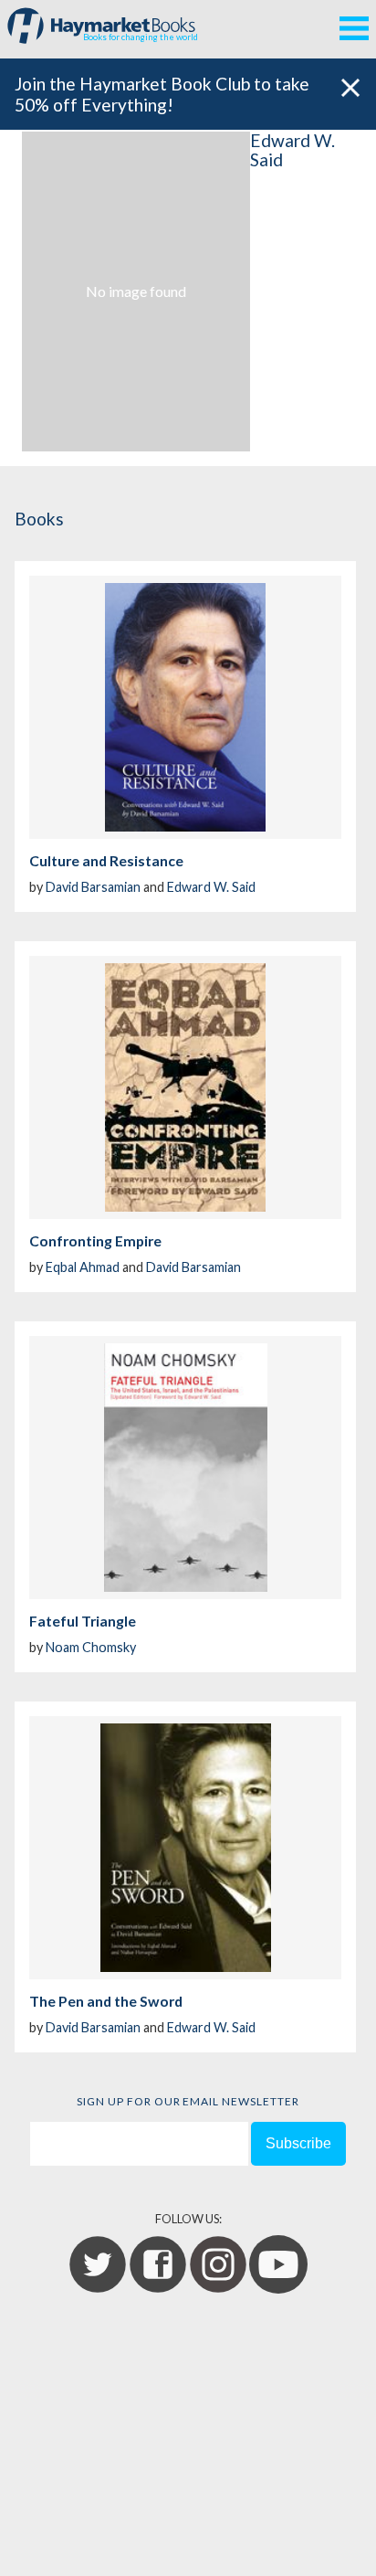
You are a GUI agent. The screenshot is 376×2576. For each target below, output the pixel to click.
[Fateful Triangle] (185, 1468)
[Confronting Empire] (185, 1087)
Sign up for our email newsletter (188, 2101)
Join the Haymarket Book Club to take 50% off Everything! (162, 94)
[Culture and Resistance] (185, 707)
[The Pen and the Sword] (185, 1848)
